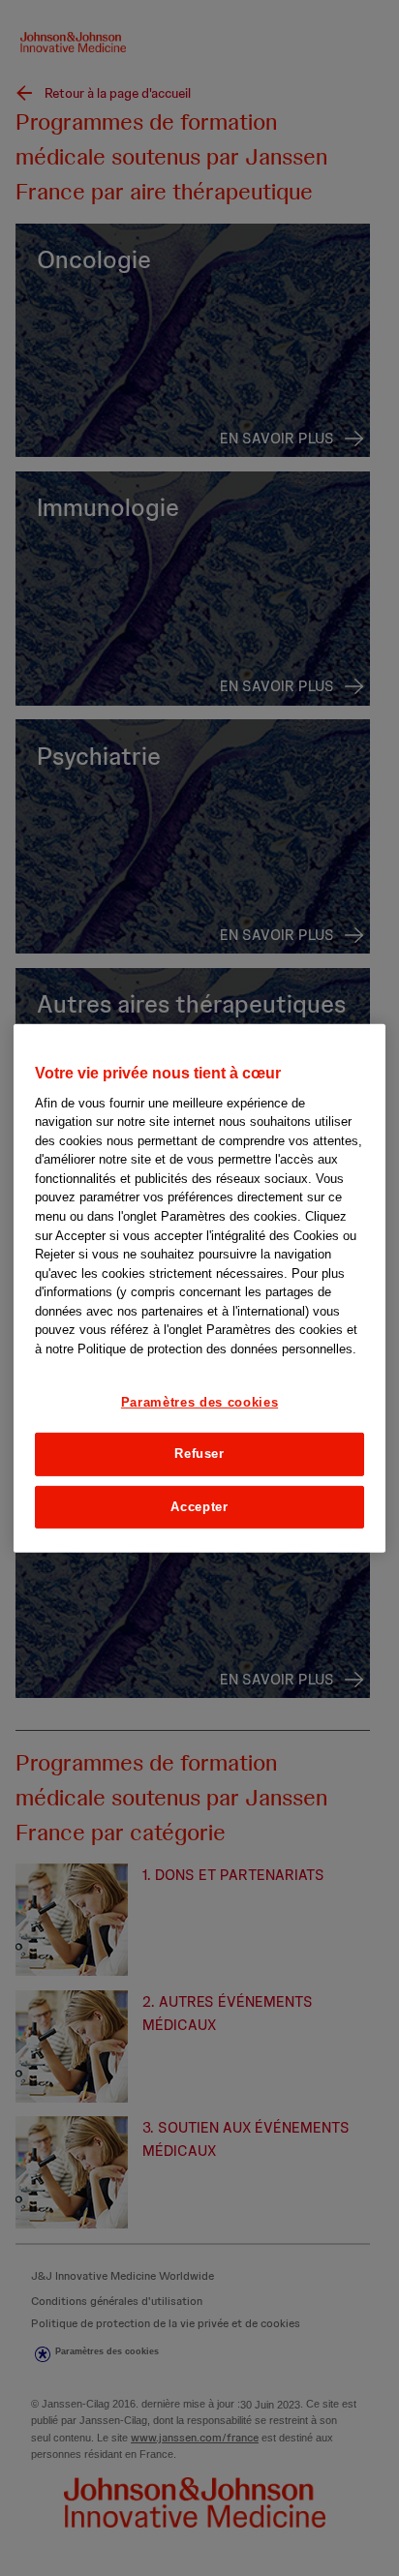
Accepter (199, 1506)
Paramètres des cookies (199, 1402)
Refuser (199, 1454)
